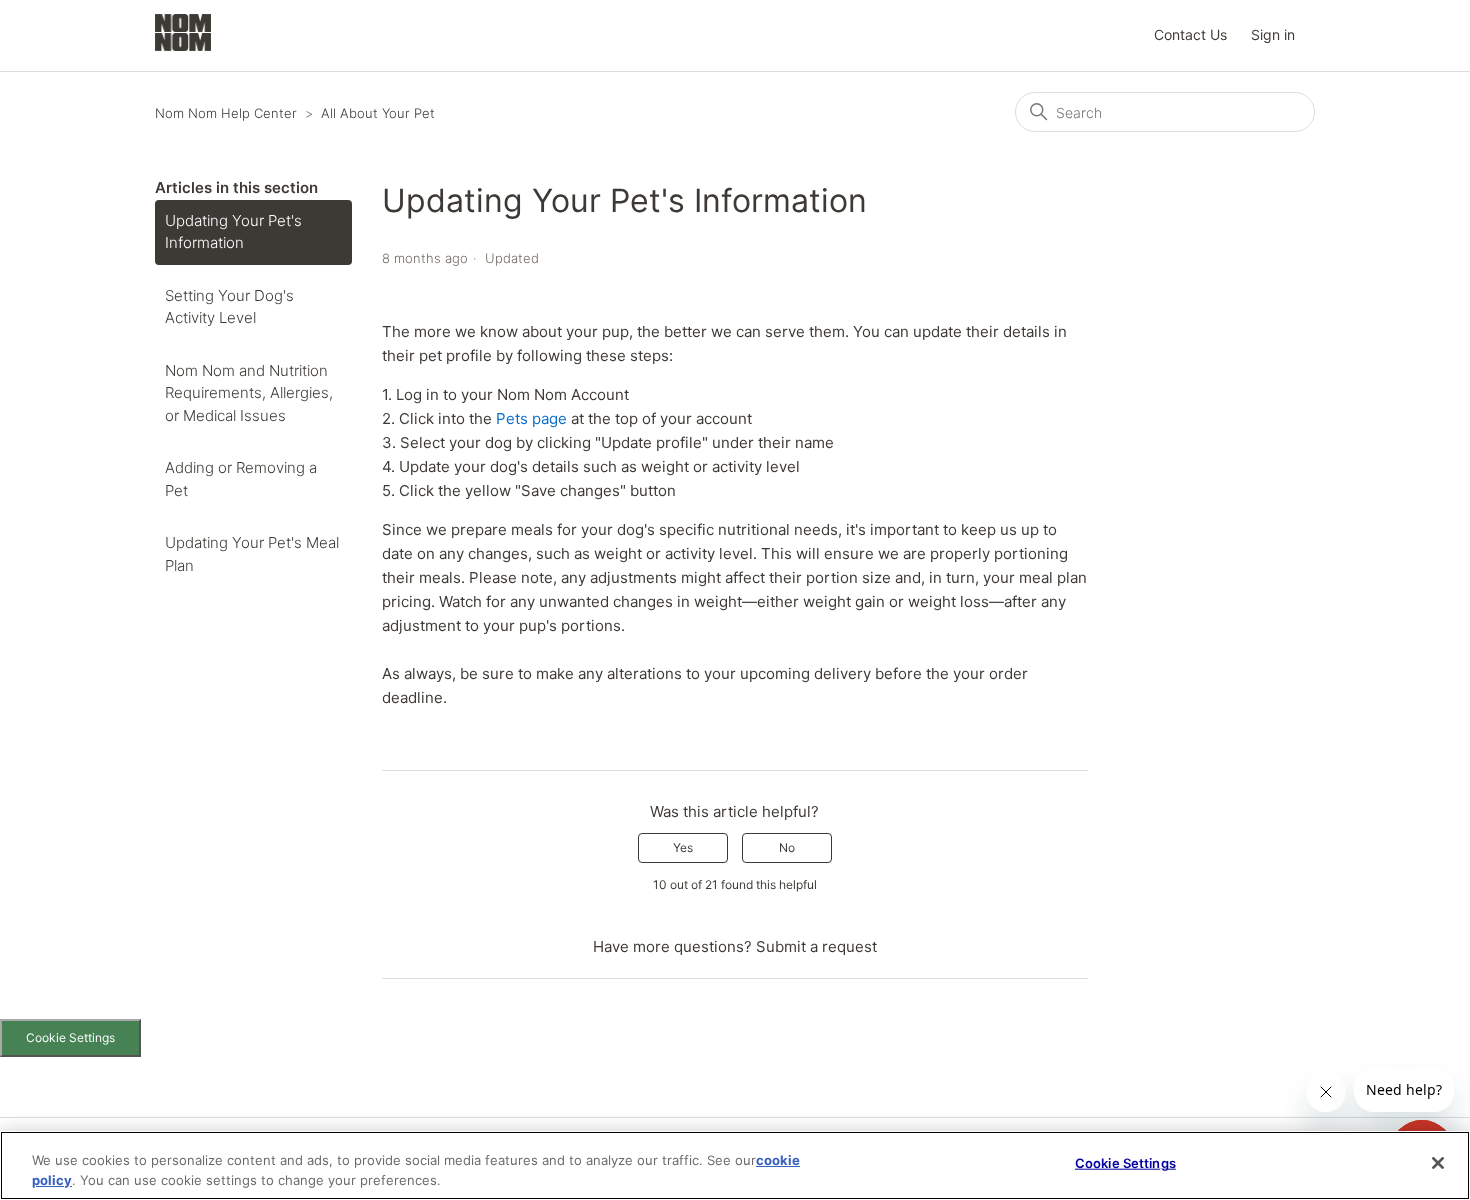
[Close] (1438, 1163)
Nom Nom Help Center (226, 113)
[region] (735, 1165)
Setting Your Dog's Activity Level (229, 307)
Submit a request (816, 946)
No (787, 847)
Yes (683, 847)
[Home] (183, 45)
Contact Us (1190, 34)
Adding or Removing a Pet (241, 479)
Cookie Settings (70, 1037)
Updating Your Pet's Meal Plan (252, 554)
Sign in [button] (1273, 34)
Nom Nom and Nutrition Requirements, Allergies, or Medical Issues (249, 393)
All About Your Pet (378, 113)
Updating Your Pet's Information (233, 232)
